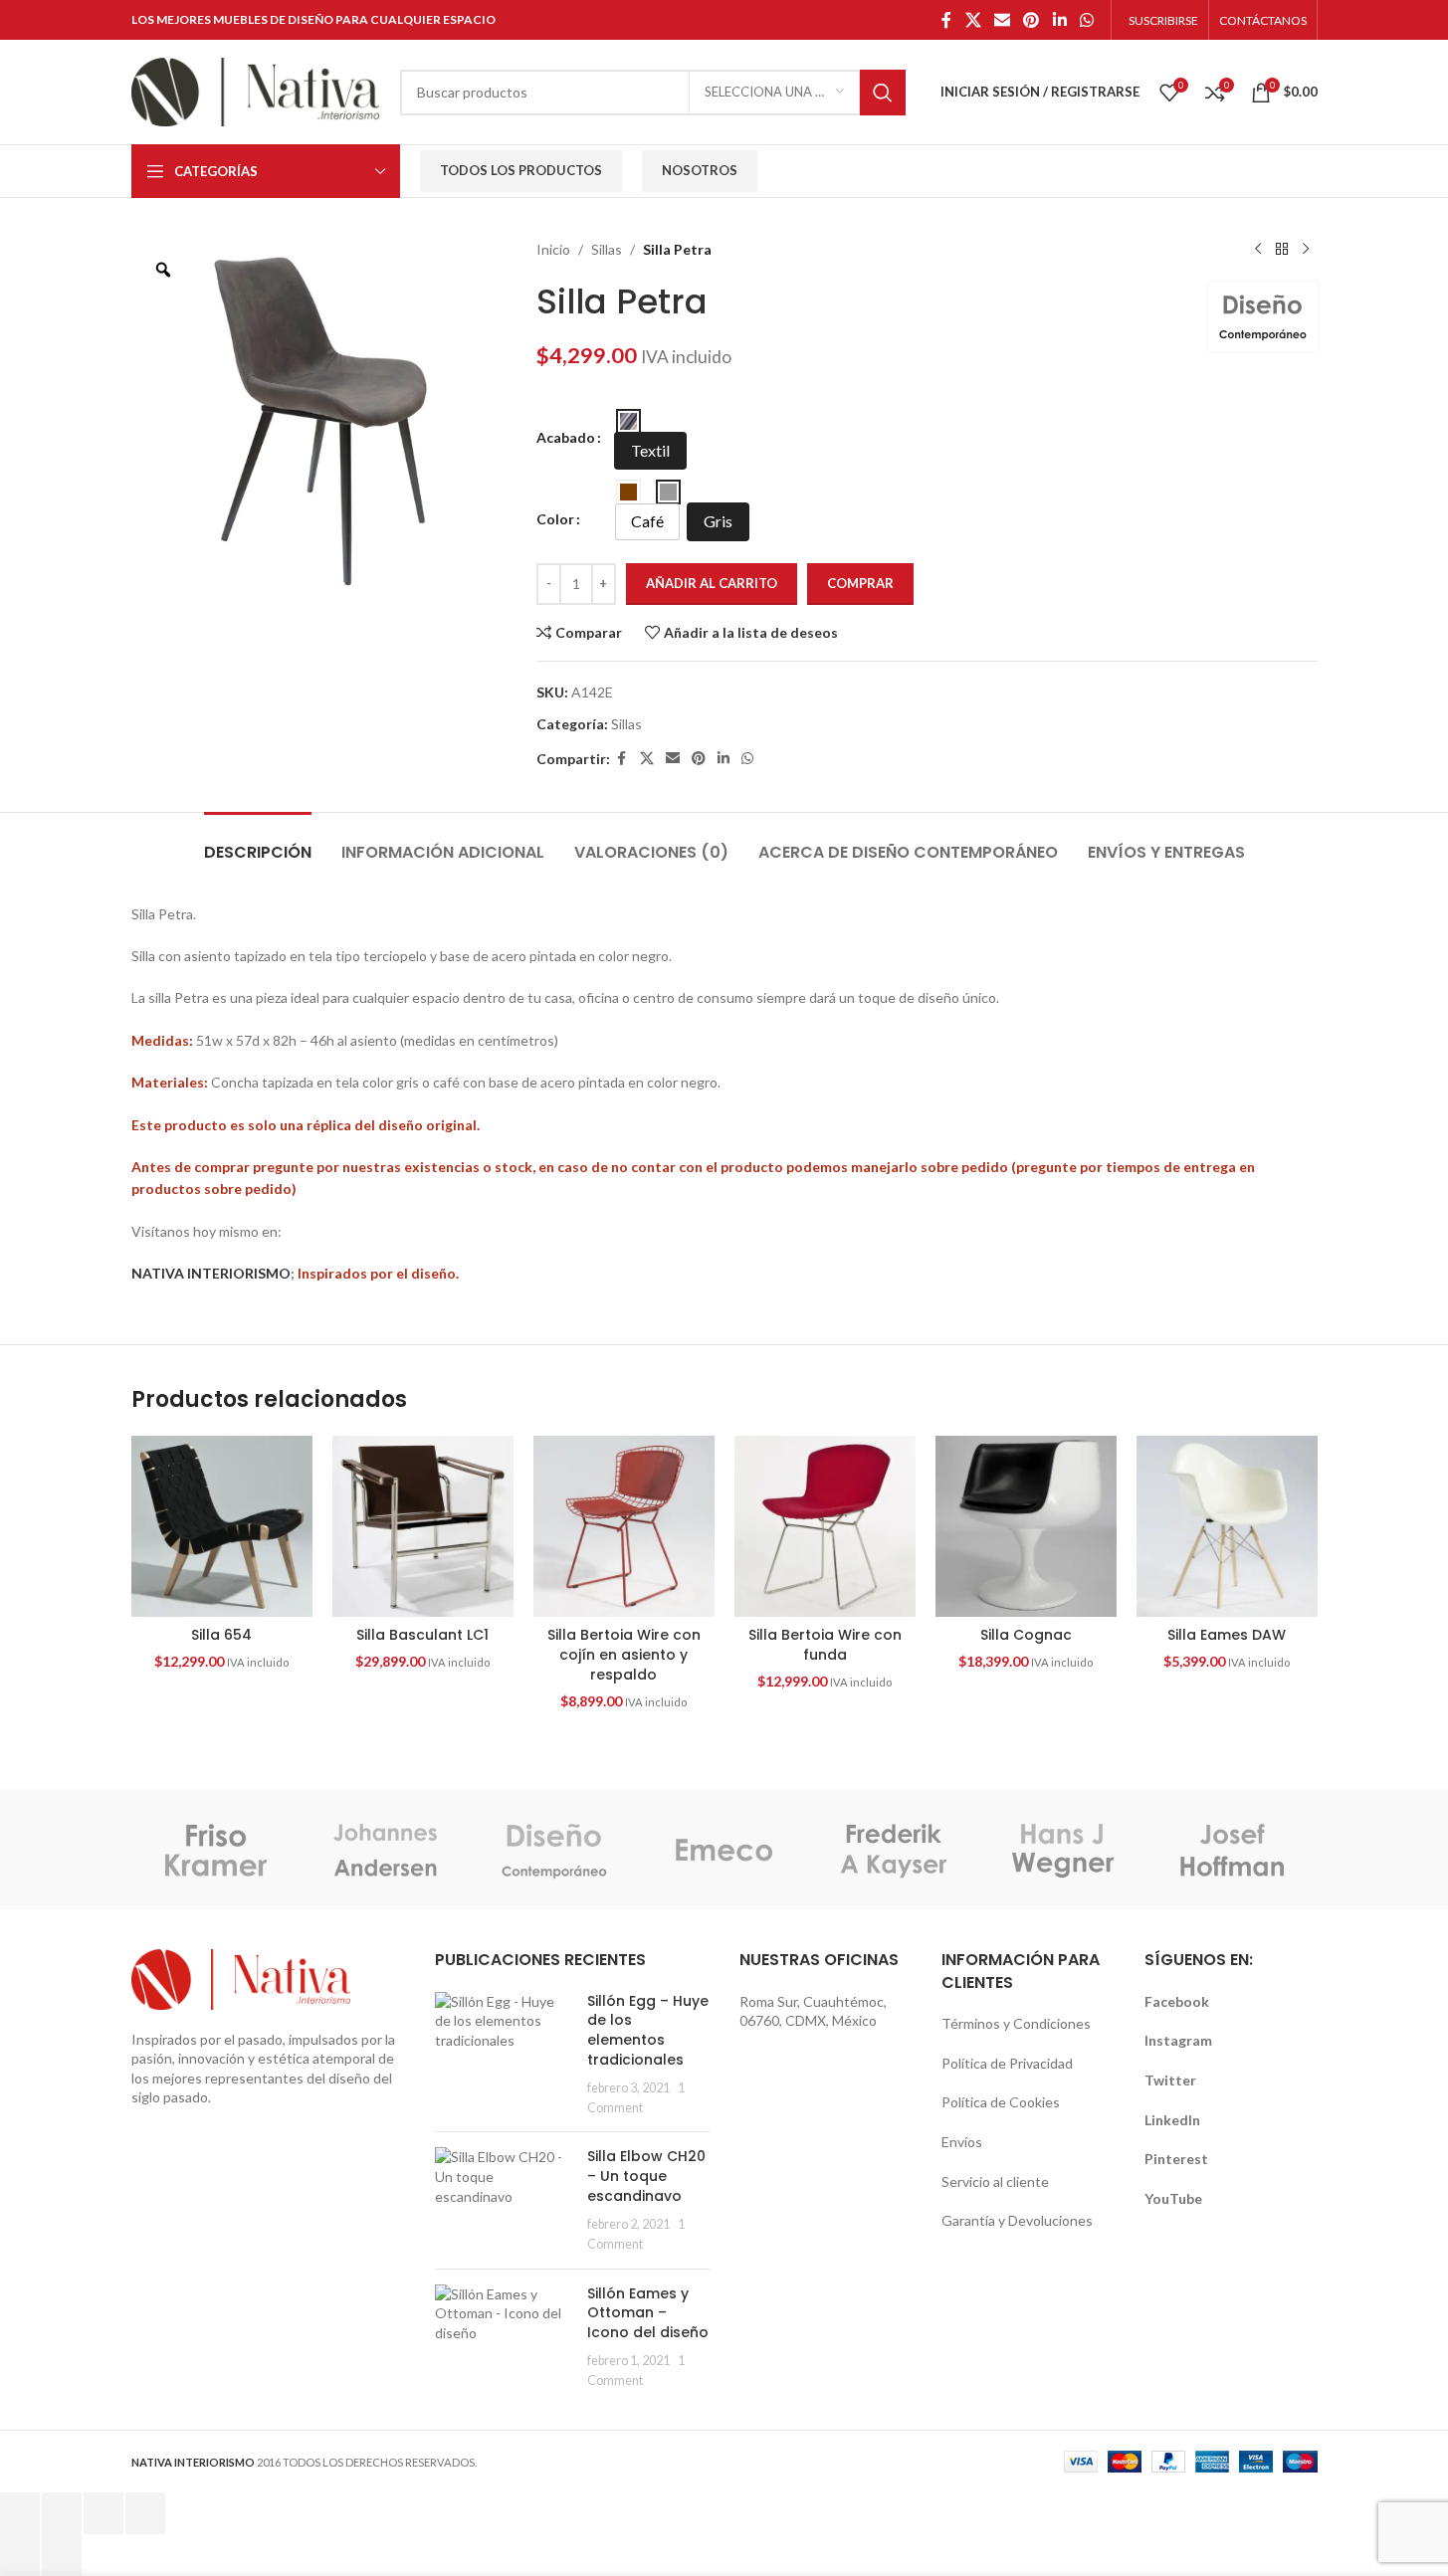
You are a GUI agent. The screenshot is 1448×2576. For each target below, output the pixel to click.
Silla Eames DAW (1227, 1635)
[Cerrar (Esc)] (145, 2513)
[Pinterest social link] (1032, 20)
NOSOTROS (700, 170)
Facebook (1177, 2001)
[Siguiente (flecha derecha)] (62, 2555)
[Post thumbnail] (504, 2055)
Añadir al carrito (712, 583)
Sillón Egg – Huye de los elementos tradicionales (648, 2030)
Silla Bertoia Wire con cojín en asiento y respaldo (624, 1654)
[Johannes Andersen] (385, 1850)
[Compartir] (103, 2513)
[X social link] (973, 20)
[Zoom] (163, 270)
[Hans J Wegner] (1063, 1850)
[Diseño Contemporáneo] (554, 1850)
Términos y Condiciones (1016, 2023)
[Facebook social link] (946, 20)
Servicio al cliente (995, 2181)
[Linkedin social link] (1059, 20)
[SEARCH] (883, 93)
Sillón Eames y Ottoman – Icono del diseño (648, 2313)
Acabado (566, 437)
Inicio (553, 249)
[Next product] (1306, 250)
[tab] (258, 842)
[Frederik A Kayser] (894, 1850)
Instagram (1178, 2040)
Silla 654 (221, 1635)
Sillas (607, 249)
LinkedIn (1172, 2120)
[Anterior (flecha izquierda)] (20, 2555)
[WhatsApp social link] (1086, 20)
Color (555, 519)
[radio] (628, 421)
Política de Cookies (1001, 2102)
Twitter (1170, 2080)
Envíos (962, 2142)
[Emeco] (724, 1850)
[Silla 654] (222, 1526)
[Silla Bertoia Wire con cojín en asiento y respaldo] (624, 1526)
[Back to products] (1282, 250)
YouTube (1173, 2198)
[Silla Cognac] (1026, 1526)
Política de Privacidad (1007, 2063)
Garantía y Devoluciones (1017, 2220)
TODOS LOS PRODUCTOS (521, 170)
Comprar (860, 583)
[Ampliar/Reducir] (20, 2513)
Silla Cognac (1026, 1635)
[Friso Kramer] (216, 1850)
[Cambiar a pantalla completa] (62, 2513)
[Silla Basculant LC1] (423, 1526)
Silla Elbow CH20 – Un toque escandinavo (646, 2176)
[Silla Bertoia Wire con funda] (825, 1526)
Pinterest (1176, 2159)
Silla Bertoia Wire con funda (825, 1645)
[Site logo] (256, 90)
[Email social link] (1002, 20)
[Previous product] (1258, 250)
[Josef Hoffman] (1232, 1850)
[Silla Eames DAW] (1227, 1526)
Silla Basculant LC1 (422, 1635)
